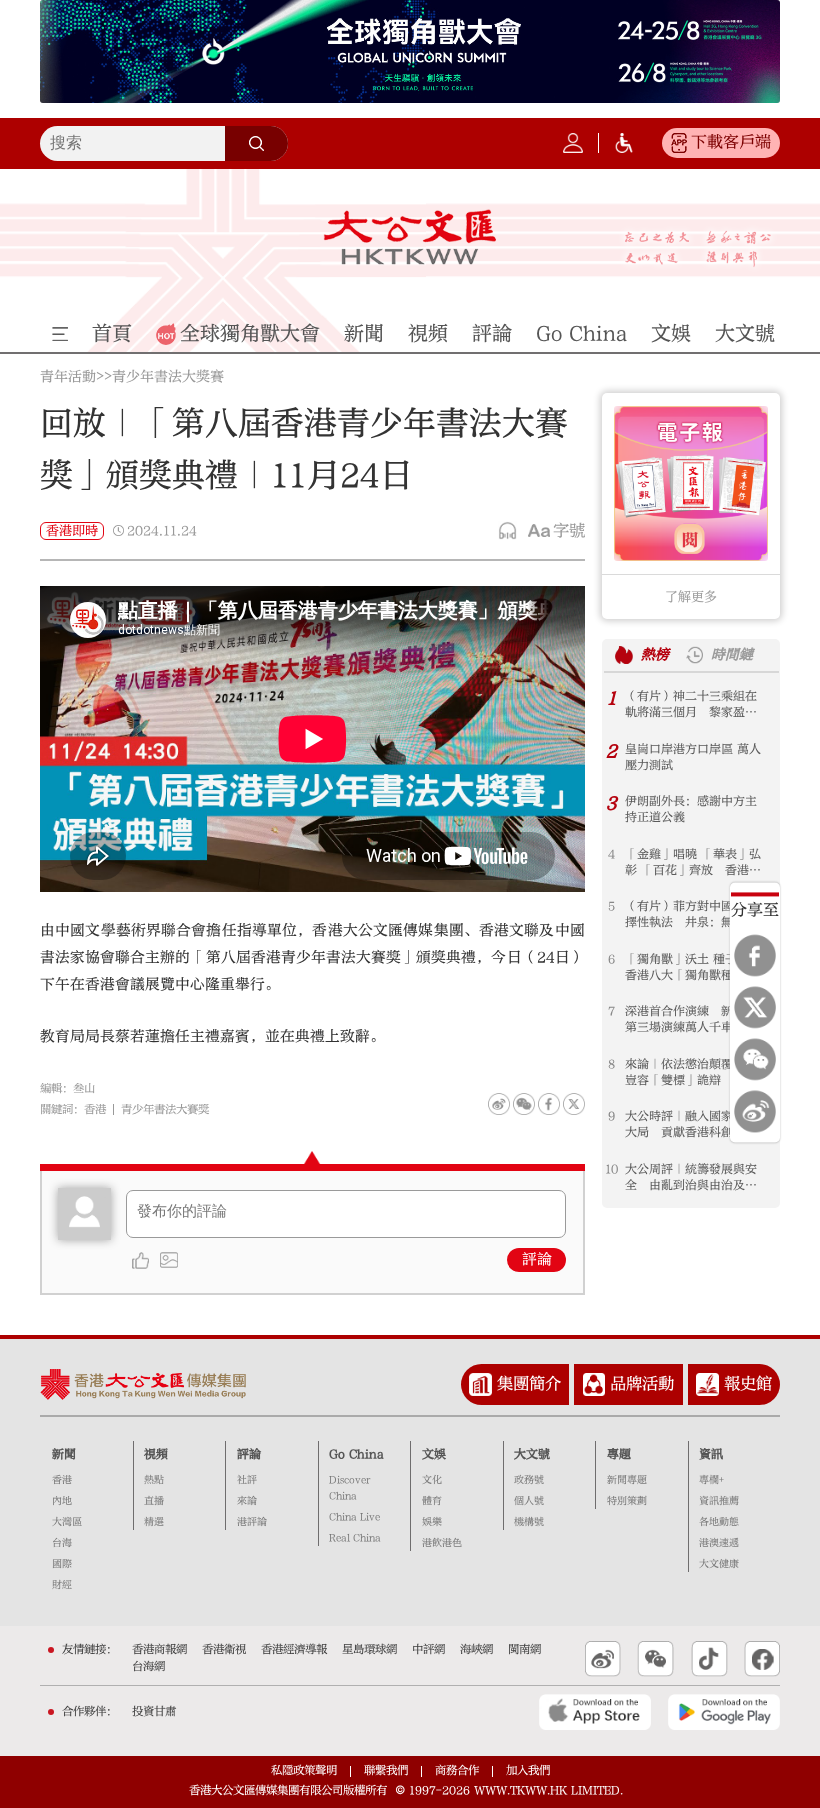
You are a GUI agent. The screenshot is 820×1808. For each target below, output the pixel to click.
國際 (62, 1564)
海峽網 (476, 1649)
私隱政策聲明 (304, 1770)
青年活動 (68, 377)
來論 (247, 1501)
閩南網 (524, 1649)
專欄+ (711, 1480)
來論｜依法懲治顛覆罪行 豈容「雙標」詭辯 (696, 1072)
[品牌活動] (594, 1384)
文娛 (434, 1454)
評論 (537, 1259)
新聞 (64, 1454)
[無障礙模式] (624, 143)
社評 (247, 1480)
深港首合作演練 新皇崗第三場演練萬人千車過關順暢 (691, 1019)
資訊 (711, 1454)
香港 (95, 1109)
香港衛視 (224, 1649)
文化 (432, 1480)
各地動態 (719, 1522)
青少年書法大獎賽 (168, 377)
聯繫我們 (386, 1770)
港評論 (252, 1522)
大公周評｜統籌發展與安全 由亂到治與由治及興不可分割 (691, 1177)
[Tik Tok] (709, 1659)
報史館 (748, 1383)
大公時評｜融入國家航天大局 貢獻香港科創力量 (691, 1124)
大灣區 (67, 1522)
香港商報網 (159, 1649)
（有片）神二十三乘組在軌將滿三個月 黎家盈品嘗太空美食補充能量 (691, 704)
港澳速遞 (719, 1543)
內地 (62, 1501)
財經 (62, 1585)
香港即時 (72, 530)
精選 (154, 1522)
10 (611, 1169)
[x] (755, 1007)
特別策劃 (627, 1501)
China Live (354, 1517)
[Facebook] (755, 955)
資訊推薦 (719, 1501)
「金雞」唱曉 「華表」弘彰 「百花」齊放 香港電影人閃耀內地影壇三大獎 (693, 862)
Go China (356, 1454)
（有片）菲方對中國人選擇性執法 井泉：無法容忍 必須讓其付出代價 (691, 914)
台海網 (148, 1666)
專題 (619, 1454)
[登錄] (573, 143)
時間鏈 (732, 655)
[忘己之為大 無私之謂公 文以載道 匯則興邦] (698, 249)
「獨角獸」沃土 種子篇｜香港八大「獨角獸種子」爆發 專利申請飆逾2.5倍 (693, 967)
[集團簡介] (480, 1384)
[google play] (724, 1712)
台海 (62, 1543)
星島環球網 (369, 1649)
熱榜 (655, 655)
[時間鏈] (694, 654)
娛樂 (432, 1522)
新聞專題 (627, 1480)
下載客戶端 (731, 142)
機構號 (529, 1522)
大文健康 (719, 1564)
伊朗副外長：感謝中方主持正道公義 (691, 809)
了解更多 (691, 596)
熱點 (154, 1480)
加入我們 (528, 1770)
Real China (355, 1538)
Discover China (349, 1488)
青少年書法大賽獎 (165, 1109)
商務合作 (457, 1770)
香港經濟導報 (294, 1649)
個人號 (529, 1501)
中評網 (428, 1649)
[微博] (755, 1111)
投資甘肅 (154, 1711)
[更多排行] (623, 654)
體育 (432, 1501)
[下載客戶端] (679, 143)
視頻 (156, 1454)
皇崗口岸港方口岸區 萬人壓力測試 (693, 757)
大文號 (532, 1454)
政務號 (529, 1480)
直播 (154, 1501)
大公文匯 (410, 236)
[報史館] (707, 1384)
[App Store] (595, 1712)
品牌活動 (642, 1383)
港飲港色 (442, 1543)
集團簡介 (529, 1383)
